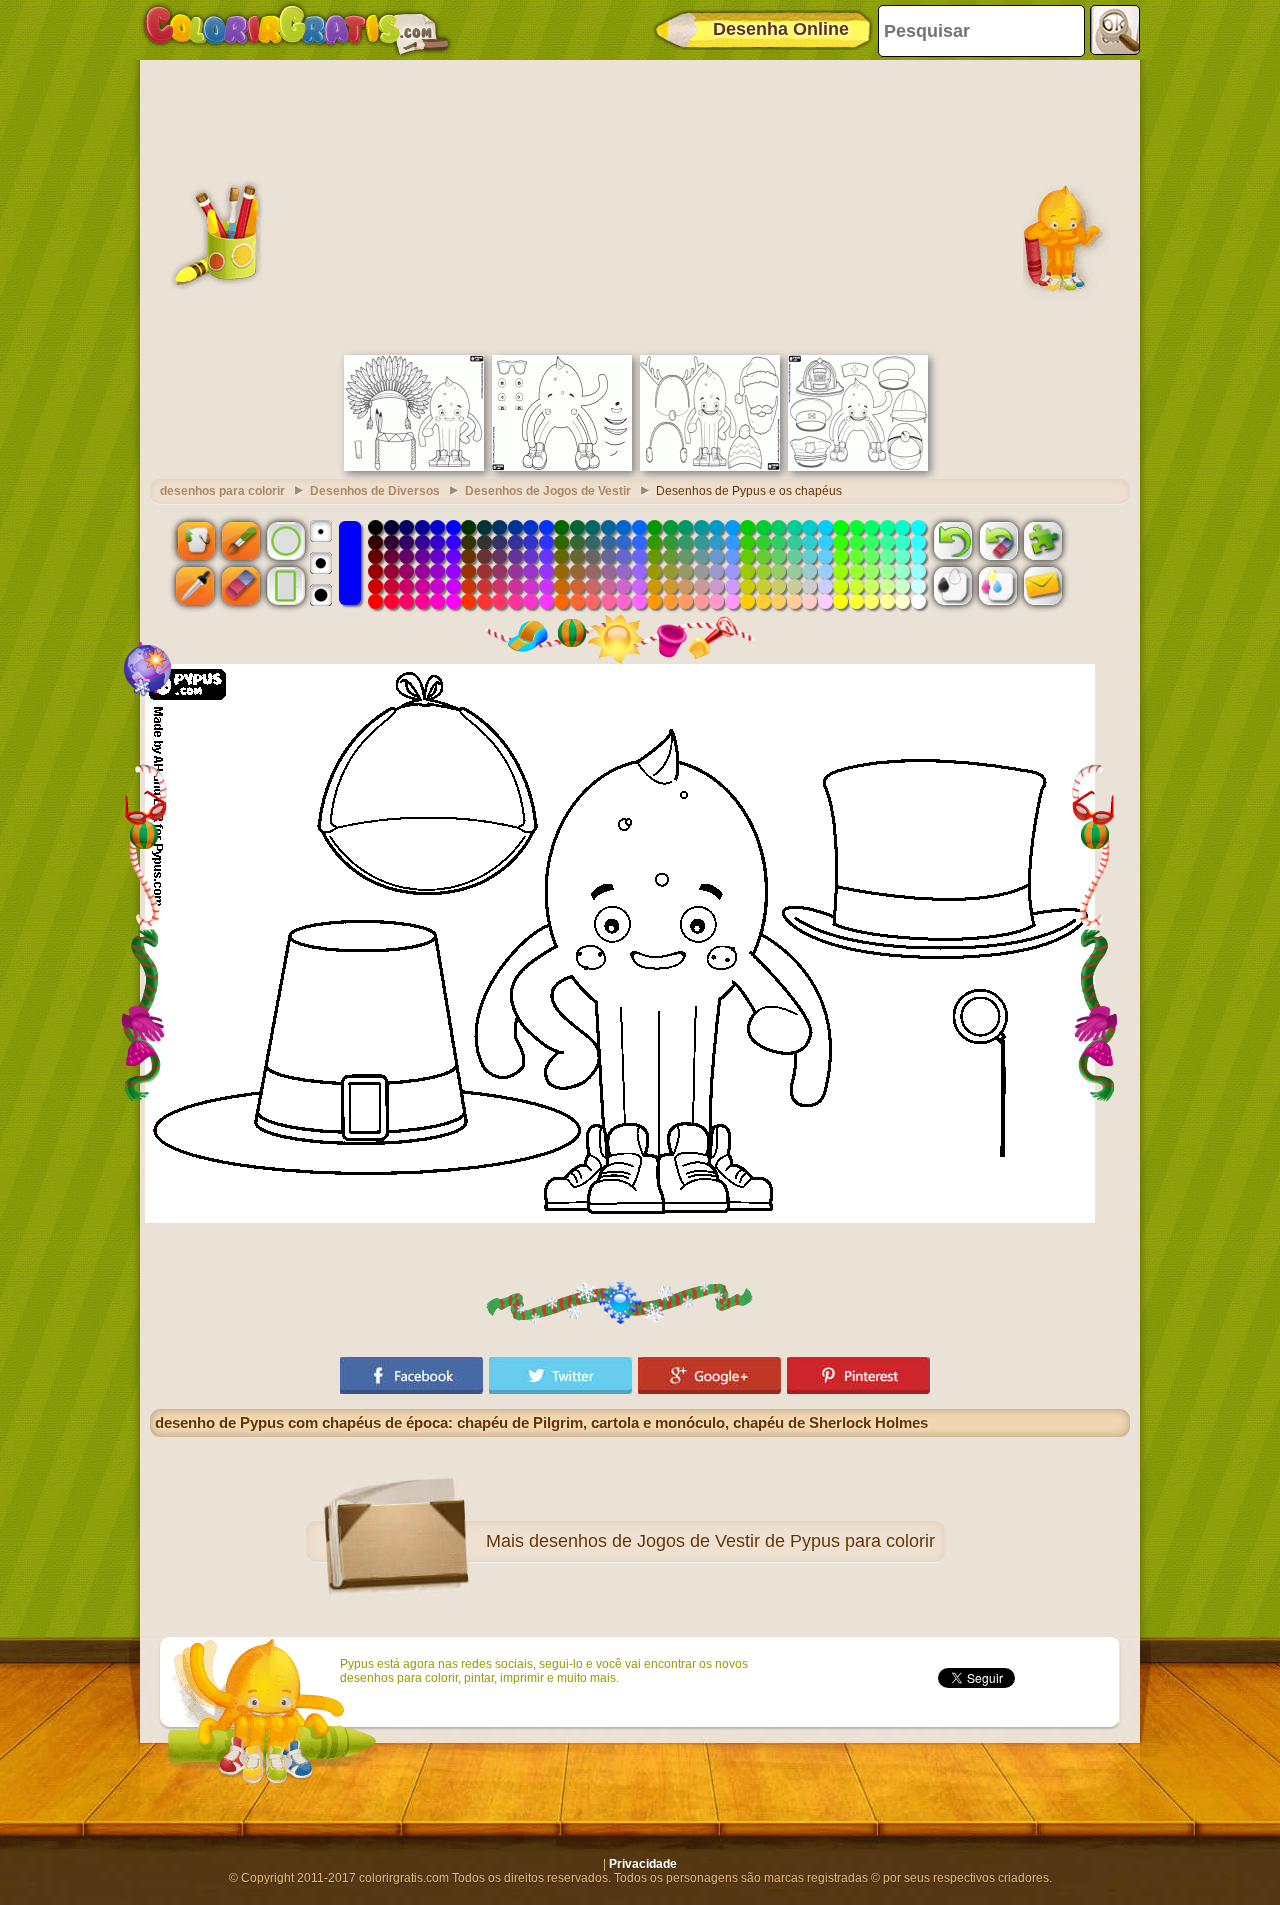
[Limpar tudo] (998, 540)
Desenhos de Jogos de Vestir (548, 491)
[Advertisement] (640, 205)
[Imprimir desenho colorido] (998, 586)
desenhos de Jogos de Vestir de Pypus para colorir (732, 1541)
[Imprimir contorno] (953, 586)
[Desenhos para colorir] (297, 30)
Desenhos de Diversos (375, 491)
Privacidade (643, 1864)
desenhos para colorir (222, 491)
